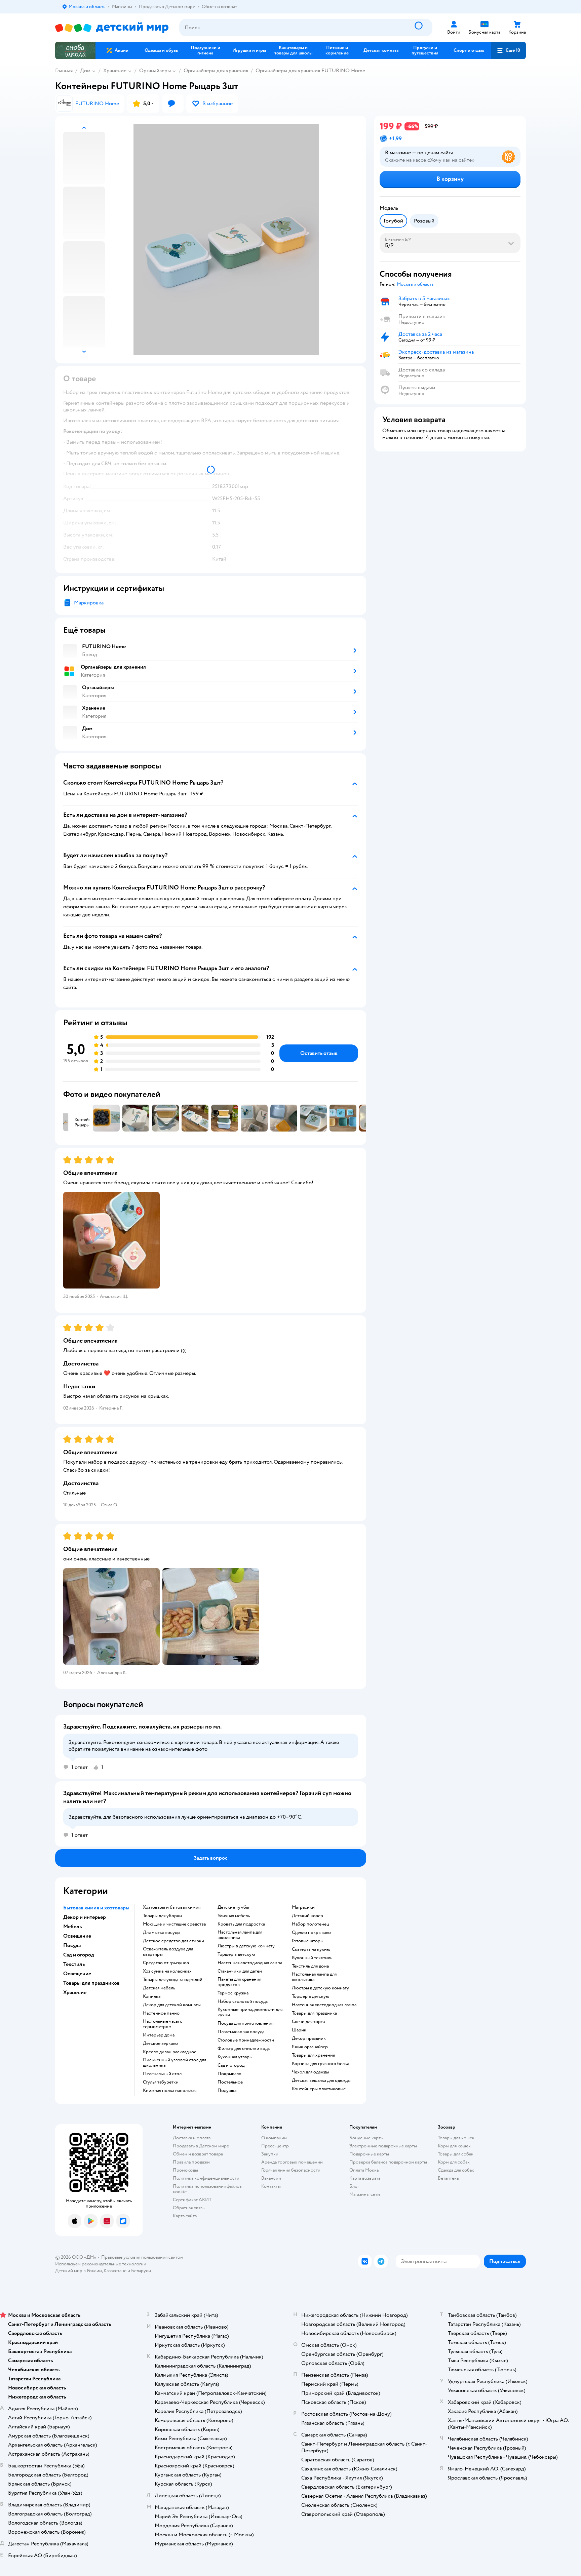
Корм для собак (454, 2162)
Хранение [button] (75, 1992)
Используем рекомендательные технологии (101, 2264)
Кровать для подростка (241, 1924)
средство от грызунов (166, 1963)
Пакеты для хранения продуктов (239, 1982)
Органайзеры (155, 71)
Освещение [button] (77, 1936)
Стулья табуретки (161, 2082)
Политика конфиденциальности (206, 2178)
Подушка (227, 2091)
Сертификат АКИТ (192, 2200)
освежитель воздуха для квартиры (168, 1952)
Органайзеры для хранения (216, 71)
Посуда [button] (72, 1945)
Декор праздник (309, 2038)
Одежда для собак (456, 2170)
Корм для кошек (454, 2146)
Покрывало (229, 2074)
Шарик (299, 2030)
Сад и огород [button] (79, 1955)
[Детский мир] (112, 28)
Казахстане (115, 2271)
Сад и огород (231, 2065)
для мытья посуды (162, 1933)
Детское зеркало (160, 2044)
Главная (64, 71)
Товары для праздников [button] (91, 1983)
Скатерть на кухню (311, 1949)
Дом (85, 71)
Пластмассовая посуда (241, 2032)
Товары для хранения (313, 2055)
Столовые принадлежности (246, 2040)
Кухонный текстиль (312, 1958)
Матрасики (303, 1907)
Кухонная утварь (235, 2057)
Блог (354, 2186)
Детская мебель (159, 1988)
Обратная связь (189, 2208)
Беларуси (141, 2271)
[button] (508, 50)
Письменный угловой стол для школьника (175, 2063)
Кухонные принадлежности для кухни (250, 2012)
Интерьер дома (159, 2035)
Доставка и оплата (192, 2138)
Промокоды (185, 2170)
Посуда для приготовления (245, 2023)
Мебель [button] (72, 1927)
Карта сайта (185, 2216)
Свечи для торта (308, 2022)
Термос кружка (233, 1993)
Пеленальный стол (162, 2074)
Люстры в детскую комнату (246, 1946)
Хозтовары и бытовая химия (172, 1907)
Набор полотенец (311, 1924)
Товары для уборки (162, 1916)
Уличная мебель (234, 1916)
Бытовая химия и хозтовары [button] (96, 1908)
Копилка (152, 1996)
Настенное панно (161, 2013)
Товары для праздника (314, 2013)
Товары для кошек (456, 2138)
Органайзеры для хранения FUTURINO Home (310, 71)
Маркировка (89, 603)
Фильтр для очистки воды (244, 2049)
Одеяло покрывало (311, 1933)
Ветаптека (448, 2178)
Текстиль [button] (74, 1964)
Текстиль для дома (310, 1966)
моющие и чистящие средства (174, 1924)
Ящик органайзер (310, 2047)
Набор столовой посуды (243, 2002)
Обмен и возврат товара (198, 2154)
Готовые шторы (308, 1941)
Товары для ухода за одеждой (173, 1980)
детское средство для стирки (173, 1941)
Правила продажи (191, 2162)
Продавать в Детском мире (201, 2146)
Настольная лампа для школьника (240, 1935)
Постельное (230, 2082)
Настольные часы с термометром (163, 2024)
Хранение (115, 71)
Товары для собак (456, 2154)
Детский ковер (307, 1916)
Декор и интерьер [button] (85, 1917)
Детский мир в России (79, 2271)
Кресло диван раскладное (170, 2052)
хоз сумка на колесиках (167, 1971)
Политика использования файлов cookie (207, 2189)
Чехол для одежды (311, 2072)
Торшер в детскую (236, 1954)
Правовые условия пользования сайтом (142, 2257)
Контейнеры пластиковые (319, 2089)
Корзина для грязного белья (320, 2064)
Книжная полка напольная (170, 2091)
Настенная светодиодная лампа (250, 1963)
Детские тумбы (233, 1907)
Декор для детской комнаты (172, 2005)
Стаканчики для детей (240, 1971)
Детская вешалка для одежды (321, 2080)
